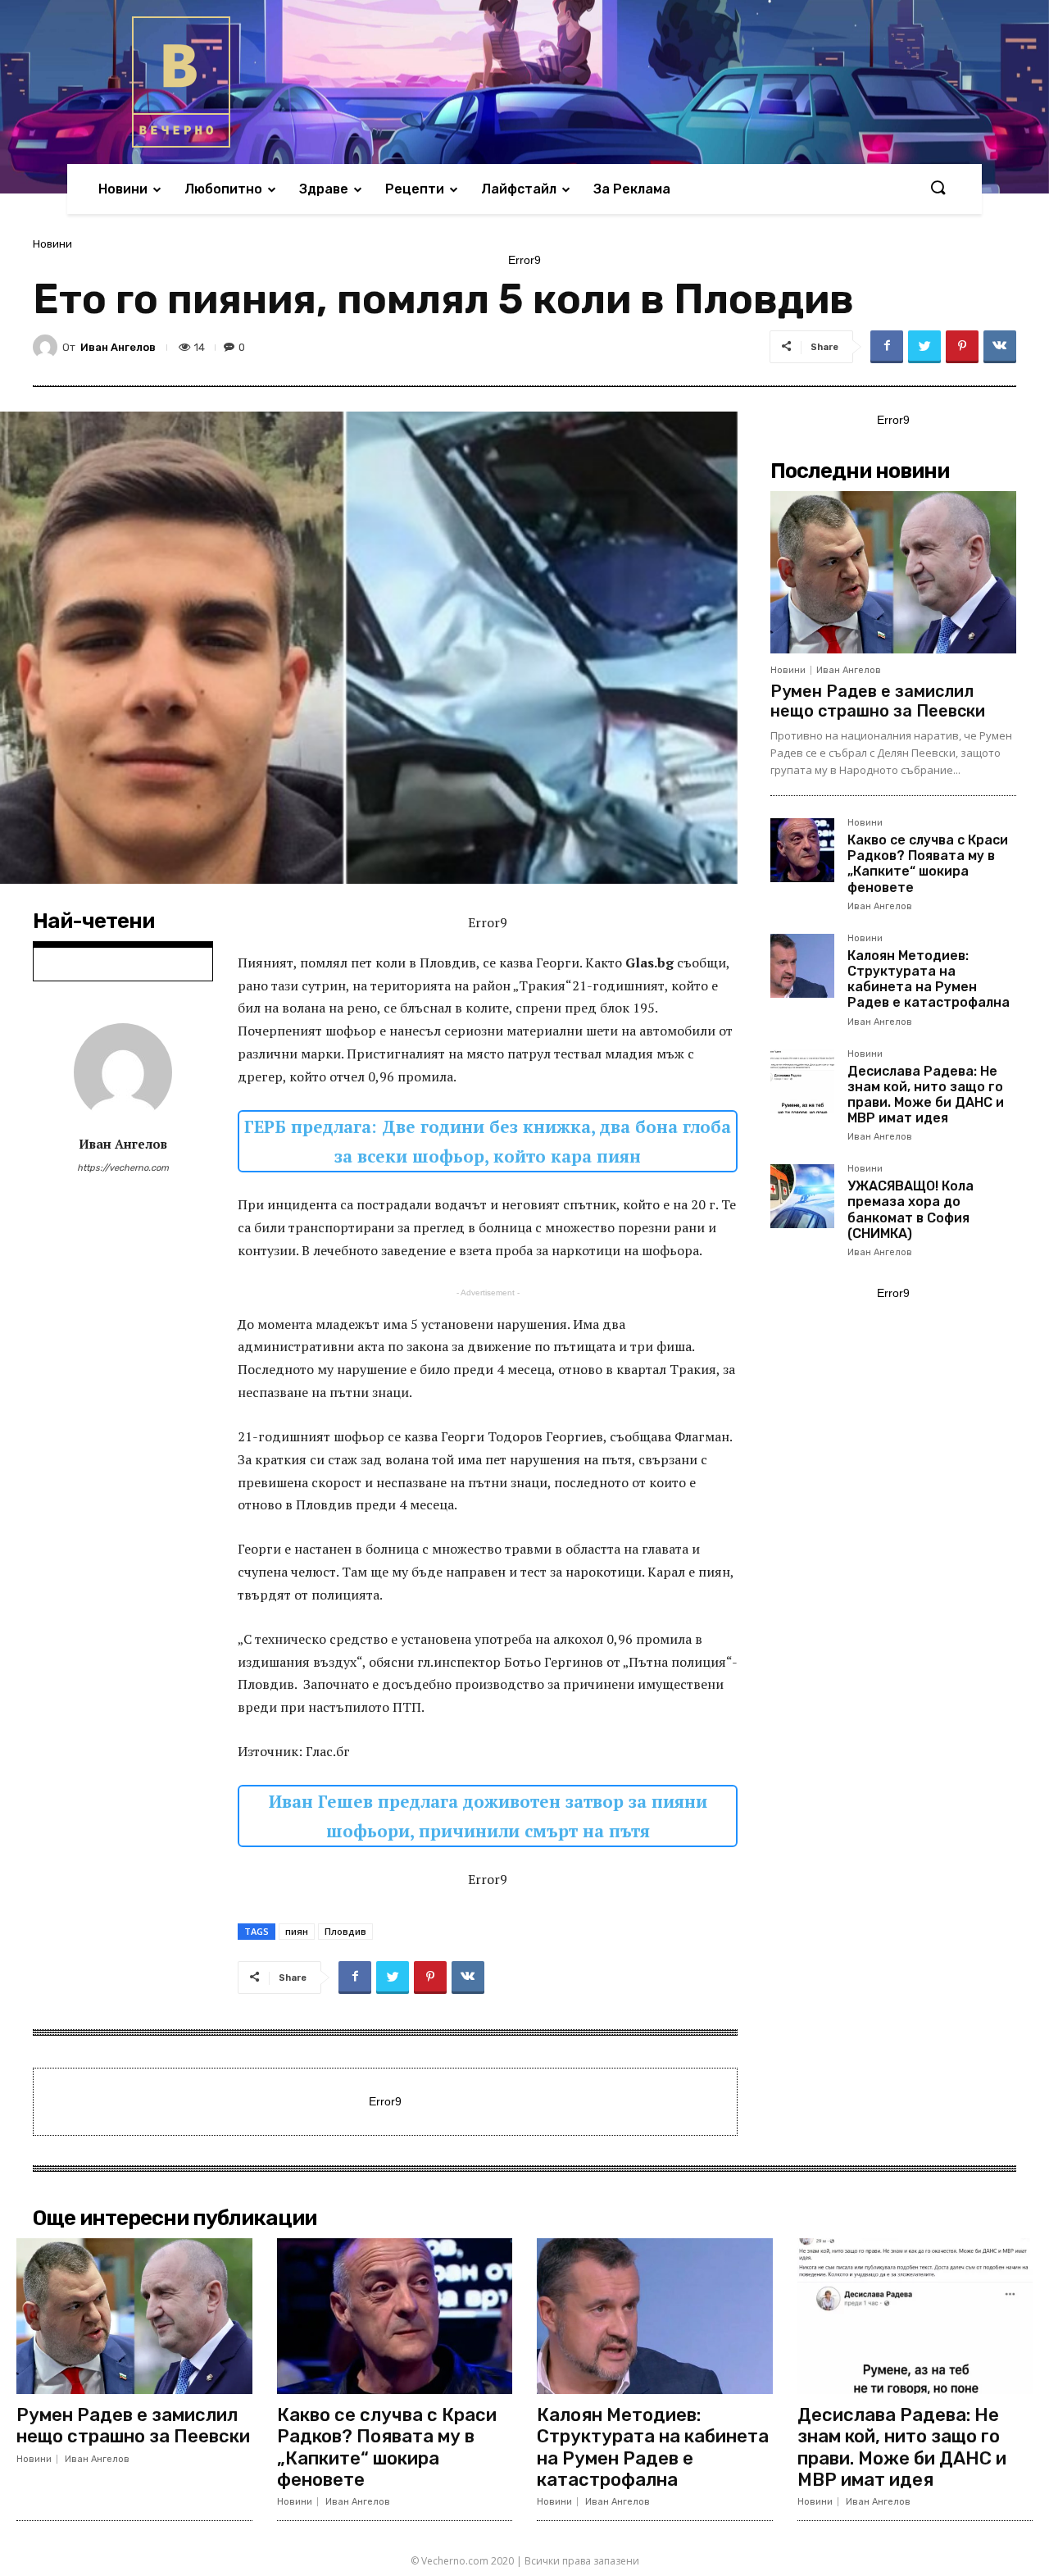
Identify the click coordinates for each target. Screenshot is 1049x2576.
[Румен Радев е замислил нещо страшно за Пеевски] (893, 572)
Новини (52, 244)
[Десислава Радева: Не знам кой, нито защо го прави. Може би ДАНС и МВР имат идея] (802, 1081)
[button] (938, 189)
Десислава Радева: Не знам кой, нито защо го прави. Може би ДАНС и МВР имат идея (926, 1095)
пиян (297, 1931)
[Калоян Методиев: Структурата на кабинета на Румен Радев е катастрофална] (802, 966)
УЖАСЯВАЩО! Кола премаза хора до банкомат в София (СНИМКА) (910, 1210)
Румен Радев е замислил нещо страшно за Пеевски (878, 701)
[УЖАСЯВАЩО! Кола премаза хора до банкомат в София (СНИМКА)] (802, 1196)
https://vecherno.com (123, 1168)
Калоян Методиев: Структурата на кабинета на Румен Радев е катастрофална (929, 979)
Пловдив (345, 1931)
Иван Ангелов (118, 347)
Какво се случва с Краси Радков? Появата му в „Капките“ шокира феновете (928, 864)
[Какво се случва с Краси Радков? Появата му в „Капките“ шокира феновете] (802, 850)
